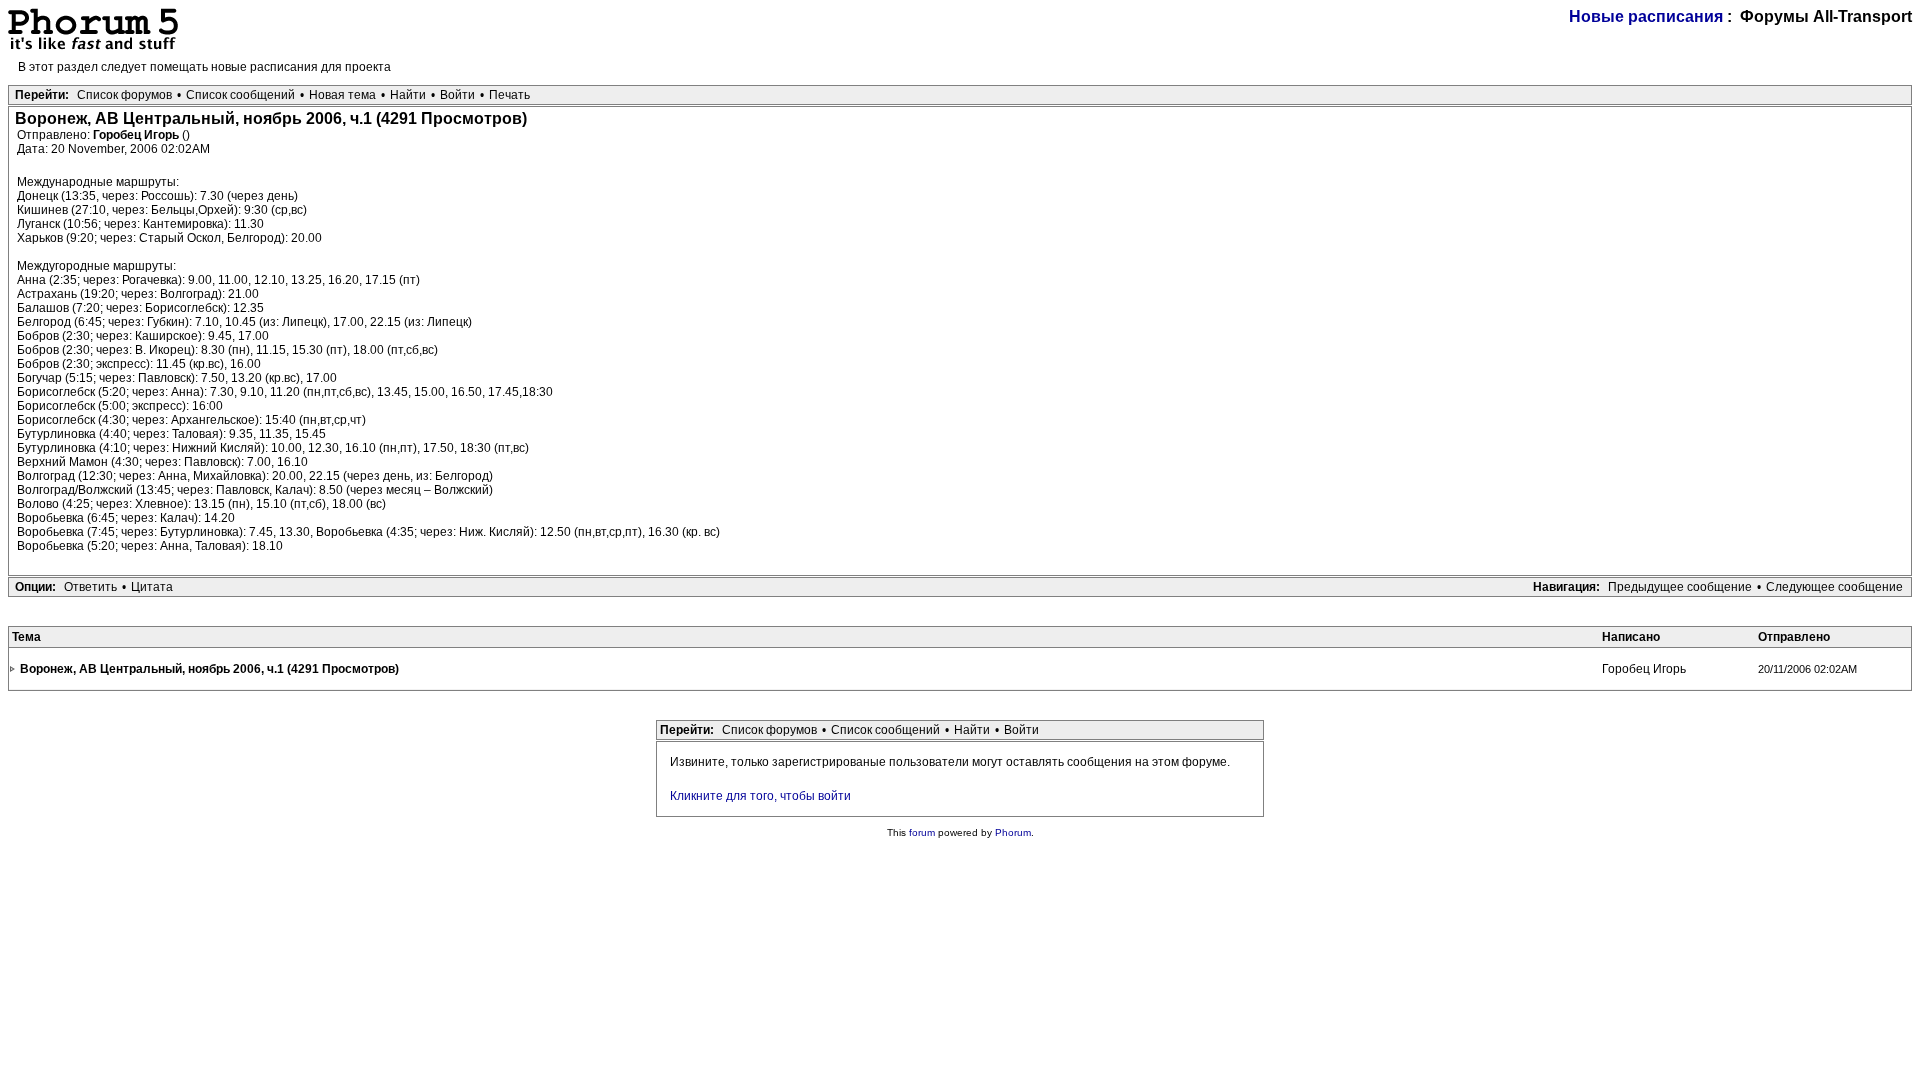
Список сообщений (240, 95)
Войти (457, 95)
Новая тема (342, 95)
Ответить (90, 587)
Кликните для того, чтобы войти (760, 796)
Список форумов (124, 95)
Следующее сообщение (1834, 587)
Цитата (152, 587)
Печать (509, 95)
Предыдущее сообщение (1680, 587)
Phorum (1013, 832)
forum (922, 832)
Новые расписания (1646, 16)
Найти (408, 95)
